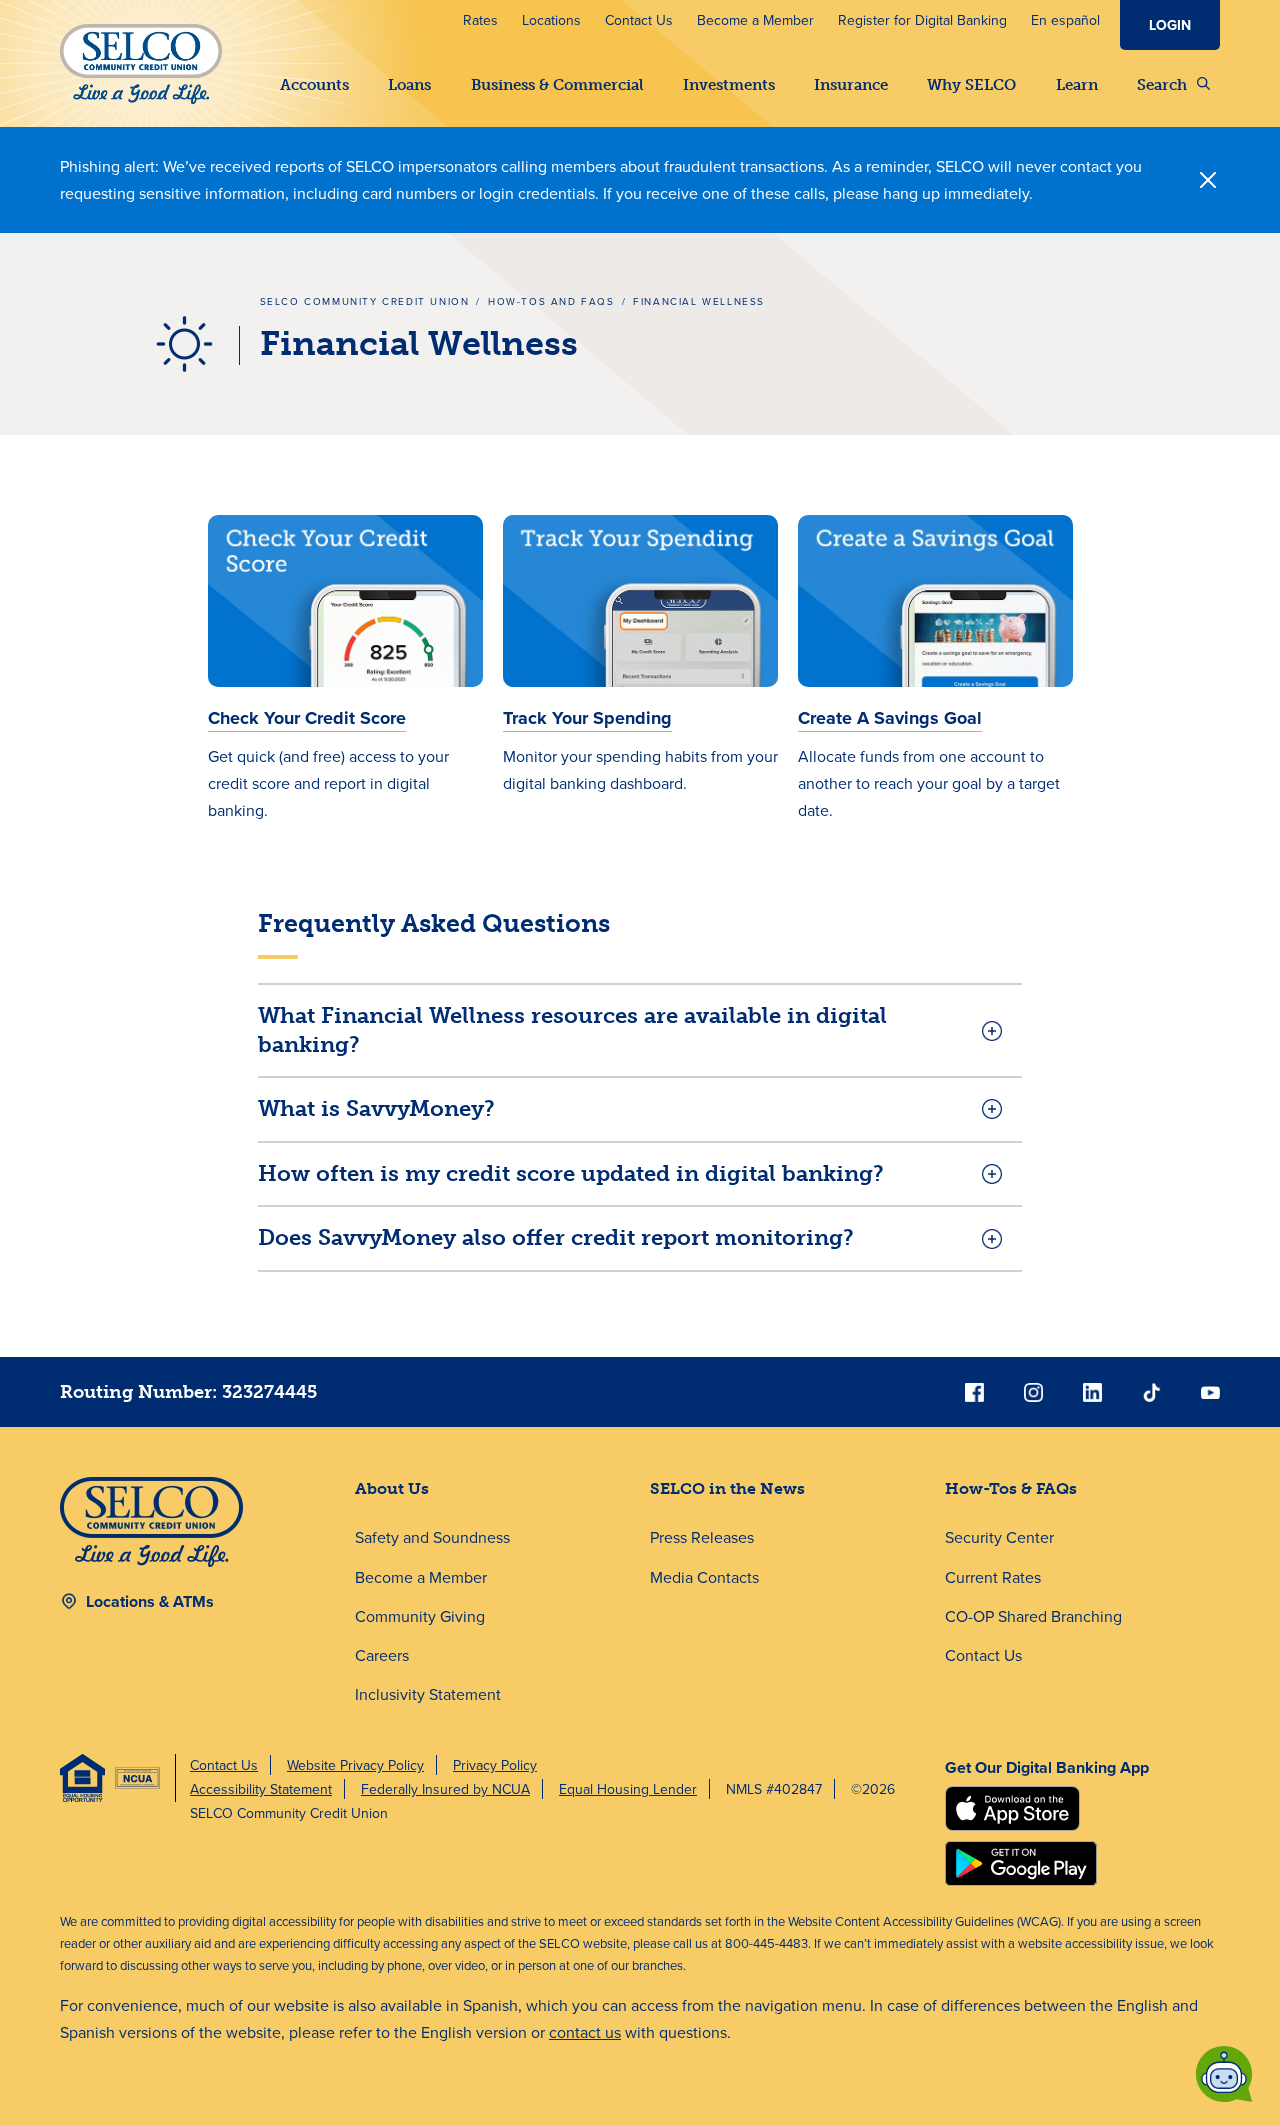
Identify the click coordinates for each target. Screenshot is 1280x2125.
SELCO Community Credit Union (365, 301)
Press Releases (702, 1537)
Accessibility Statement (261, 1789)
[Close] (1208, 180)
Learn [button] (1077, 85)
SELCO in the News (727, 1488)
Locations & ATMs (150, 1601)
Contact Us (639, 20)
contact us (585, 2032)
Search (1162, 85)
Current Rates (993, 1577)
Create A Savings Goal (890, 718)
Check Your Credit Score (307, 718)
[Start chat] (1224, 2074)
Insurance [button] (851, 85)
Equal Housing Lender (628, 1789)
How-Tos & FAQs (1011, 1488)
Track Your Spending (587, 718)
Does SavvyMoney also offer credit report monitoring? (556, 1237)
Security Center (999, 1537)
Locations (551, 20)
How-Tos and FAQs (551, 301)
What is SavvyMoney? (376, 1108)
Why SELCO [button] (971, 85)
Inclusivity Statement (428, 1694)
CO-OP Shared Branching (1033, 1616)
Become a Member (755, 20)
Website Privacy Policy (355, 1765)
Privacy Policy (495, 1765)
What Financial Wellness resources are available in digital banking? (572, 1030)
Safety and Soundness (432, 1537)
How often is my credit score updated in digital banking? (571, 1173)
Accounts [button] (314, 85)
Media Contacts (704, 1577)
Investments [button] (729, 85)
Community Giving (420, 1616)
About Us (392, 1488)
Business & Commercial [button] (557, 85)
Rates (480, 20)
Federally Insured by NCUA (445, 1789)
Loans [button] (409, 85)
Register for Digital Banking (922, 20)
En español (1065, 20)
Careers (382, 1655)
